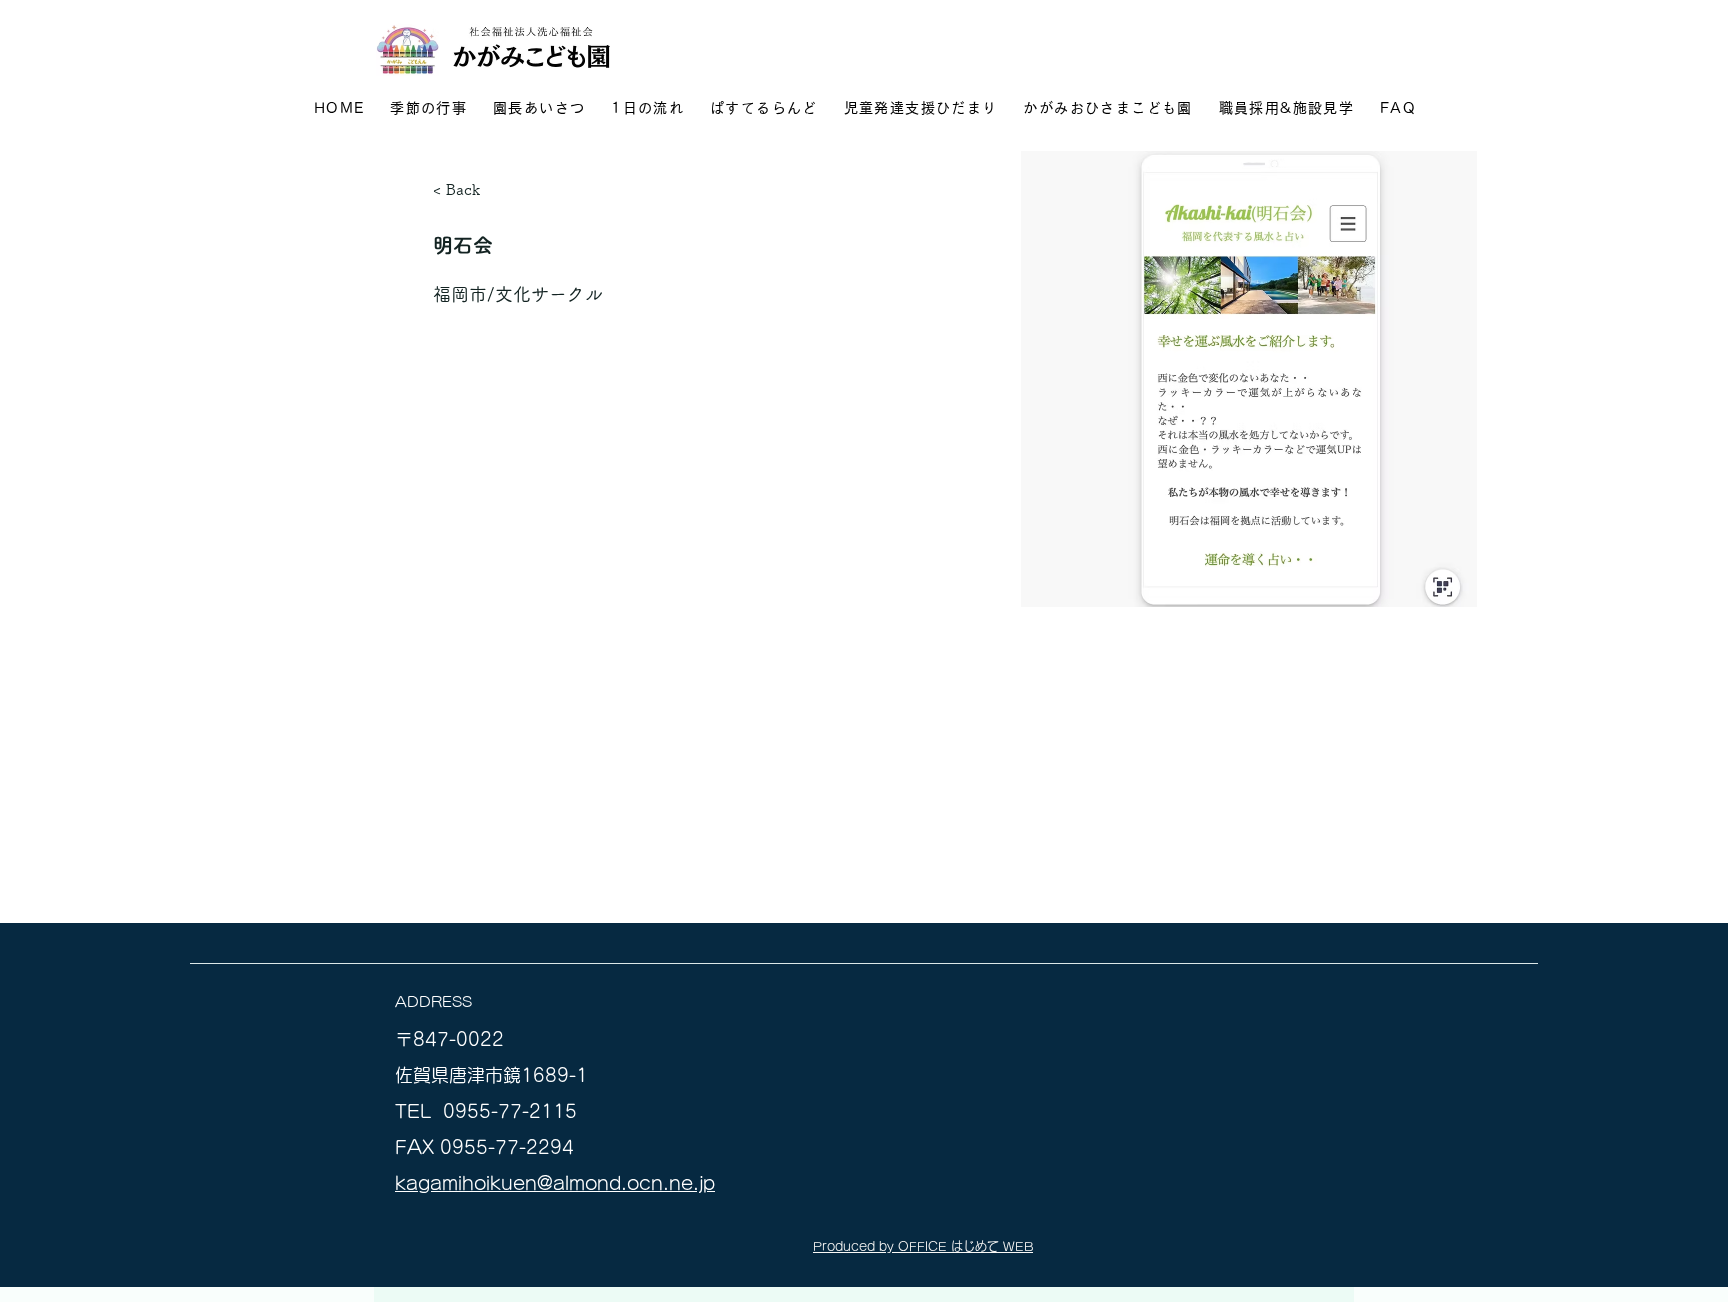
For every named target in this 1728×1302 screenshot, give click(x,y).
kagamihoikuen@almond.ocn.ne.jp (555, 1183)
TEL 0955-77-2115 (486, 1111)
